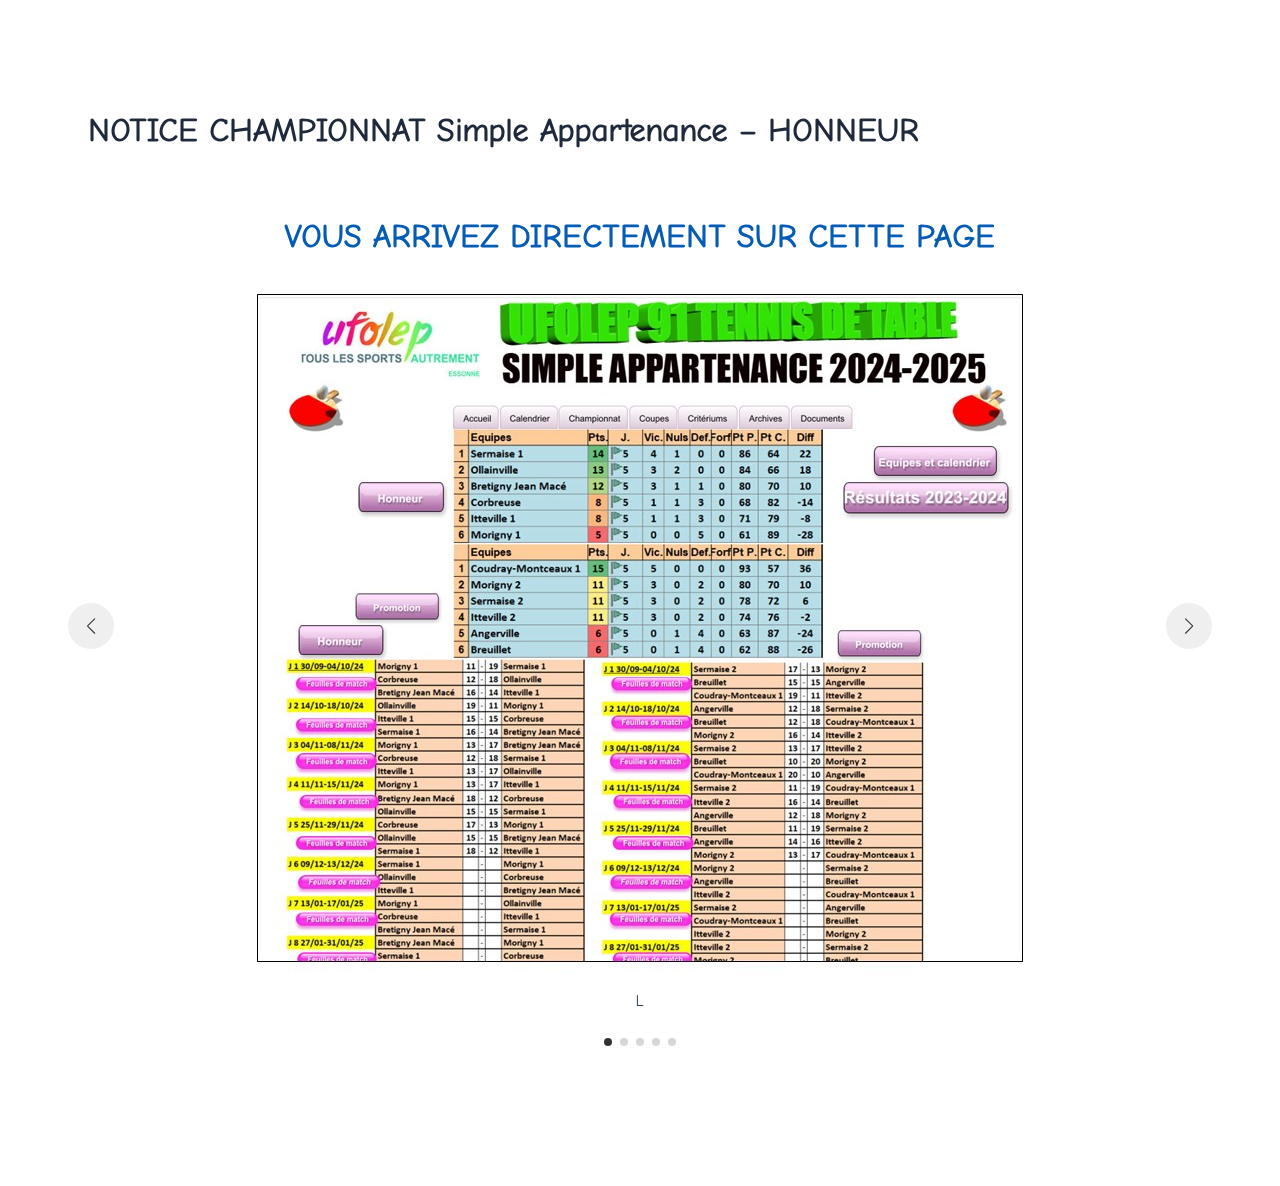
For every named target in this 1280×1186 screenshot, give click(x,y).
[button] (608, 1042)
